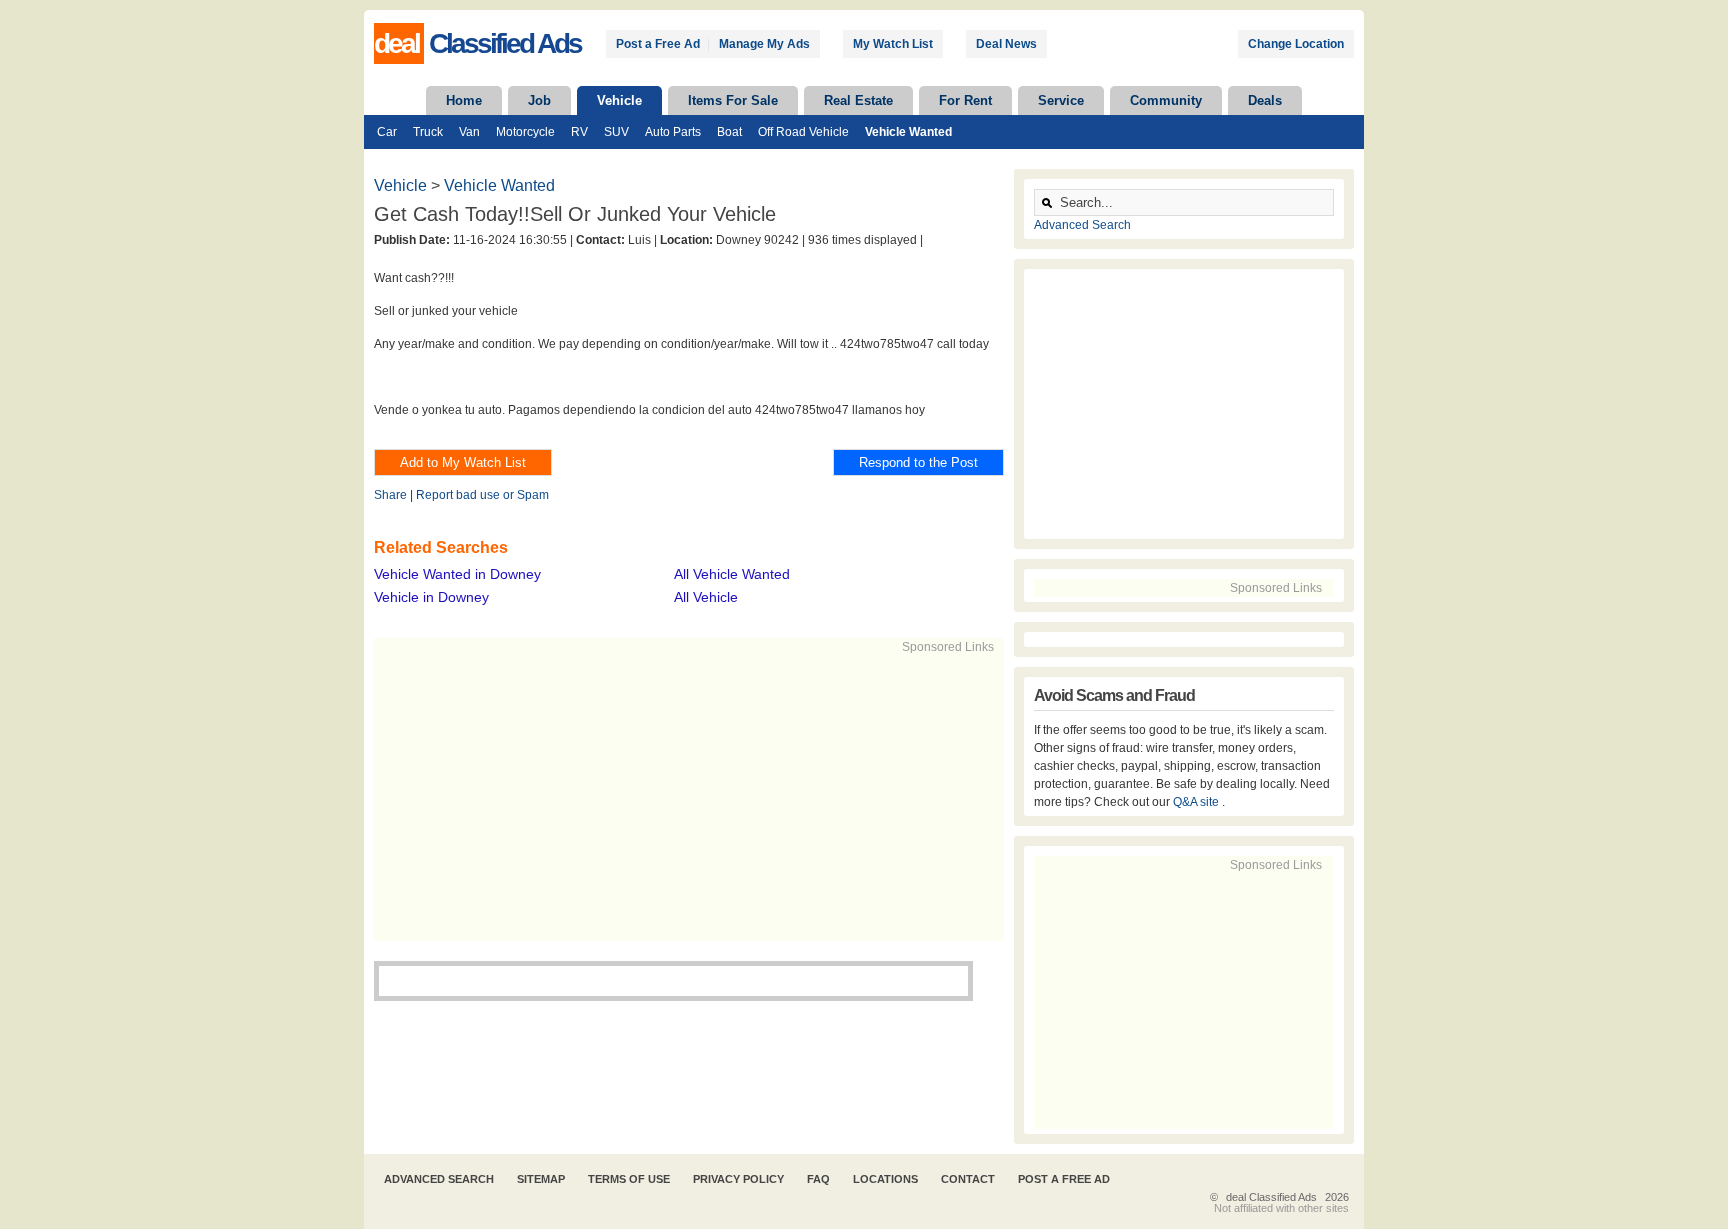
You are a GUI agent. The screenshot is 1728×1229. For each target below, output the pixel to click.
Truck (428, 132)
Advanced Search (1082, 225)
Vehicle (619, 100)
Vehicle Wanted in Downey (457, 574)
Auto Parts (673, 132)
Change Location (1296, 44)
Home (464, 100)
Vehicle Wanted (908, 132)
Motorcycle (525, 132)
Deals (1265, 100)
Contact (968, 1179)
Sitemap (541, 1179)
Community (1166, 100)
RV (579, 132)
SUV (616, 132)
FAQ (818, 1179)
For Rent (965, 100)
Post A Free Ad (1064, 1179)
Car (387, 132)
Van (469, 132)
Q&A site (1197, 802)
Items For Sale (733, 100)
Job (539, 100)
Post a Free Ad (658, 44)
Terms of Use (629, 1179)
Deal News (1006, 44)
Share (390, 495)
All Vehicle (706, 597)
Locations (885, 1179)
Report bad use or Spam (482, 495)
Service (1061, 100)
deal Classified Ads (1271, 1197)
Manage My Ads (764, 44)
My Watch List (893, 44)
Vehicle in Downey (431, 597)
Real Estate (858, 100)
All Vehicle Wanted (732, 574)
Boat (729, 132)
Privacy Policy (738, 1179)
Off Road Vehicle (803, 132)
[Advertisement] (680, 796)
